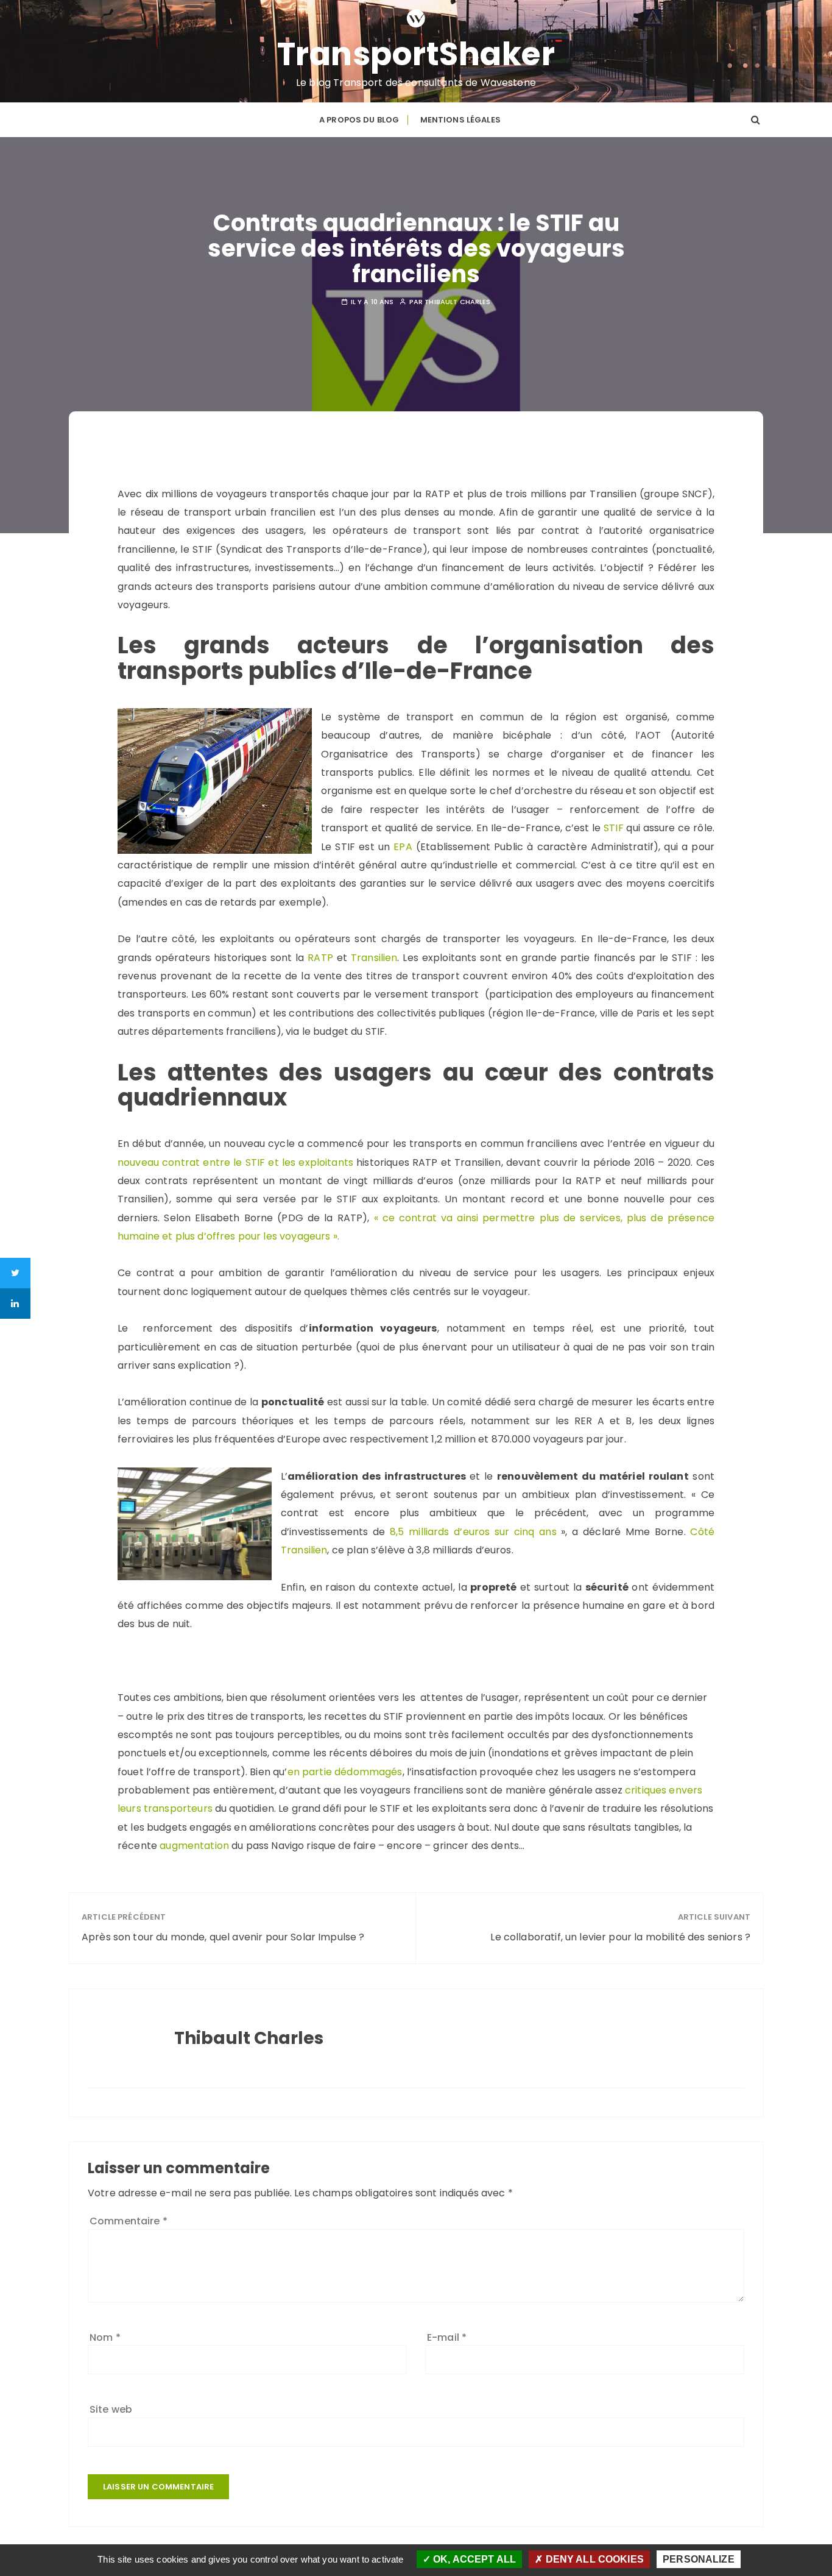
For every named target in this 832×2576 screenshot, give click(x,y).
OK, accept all (473, 2559)
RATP (320, 958)
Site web (111, 2409)
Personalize (699, 2559)
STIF (614, 828)
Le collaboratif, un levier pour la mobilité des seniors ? (620, 1937)
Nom (105, 2337)
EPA (403, 847)
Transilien (374, 958)
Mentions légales (460, 120)
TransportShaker (416, 54)
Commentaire (129, 2221)
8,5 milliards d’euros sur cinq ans (475, 1532)
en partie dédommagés (345, 1772)
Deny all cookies (593, 2559)
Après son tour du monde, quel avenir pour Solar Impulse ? (223, 1937)
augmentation (194, 1846)
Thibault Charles (457, 302)
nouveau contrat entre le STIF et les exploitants (235, 1162)
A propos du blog (359, 120)
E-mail (447, 2337)
